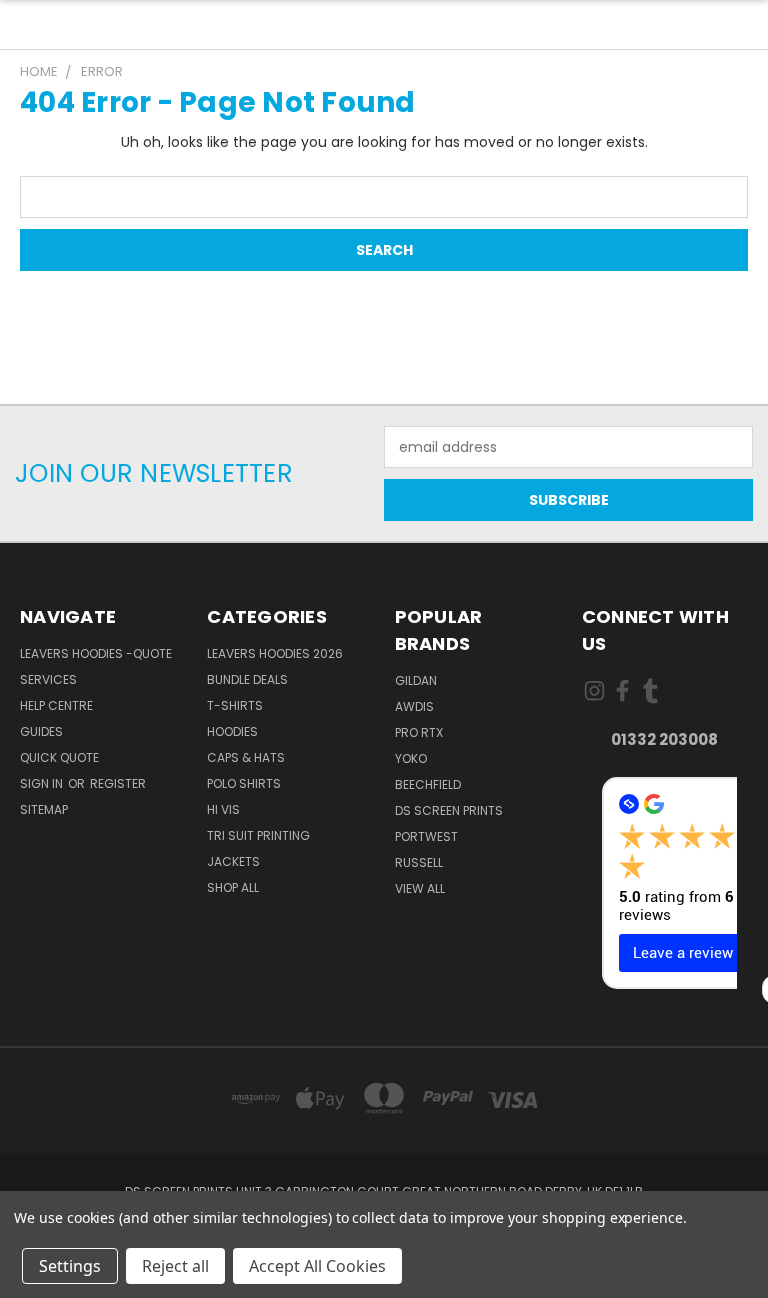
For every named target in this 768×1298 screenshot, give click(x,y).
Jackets (233, 861)
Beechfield (428, 784)
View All (420, 888)
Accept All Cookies (317, 1266)
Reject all (175, 1266)
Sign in (43, 783)
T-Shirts (235, 705)
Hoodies (232, 731)
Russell (419, 862)
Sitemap (44, 809)
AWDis (414, 706)
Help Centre (56, 705)
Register (118, 783)
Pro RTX (419, 732)
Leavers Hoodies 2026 (275, 653)
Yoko (411, 758)
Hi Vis (223, 809)
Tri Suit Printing (258, 835)
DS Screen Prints (449, 810)
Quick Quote (59, 757)
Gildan (416, 680)
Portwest (426, 836)
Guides (41, 731)
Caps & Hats (246, 757)
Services (48, 679)
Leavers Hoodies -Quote (96, 653)
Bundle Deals (247, 679)
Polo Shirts (244, 783)
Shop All (233, 887)
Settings (70, 1266)
